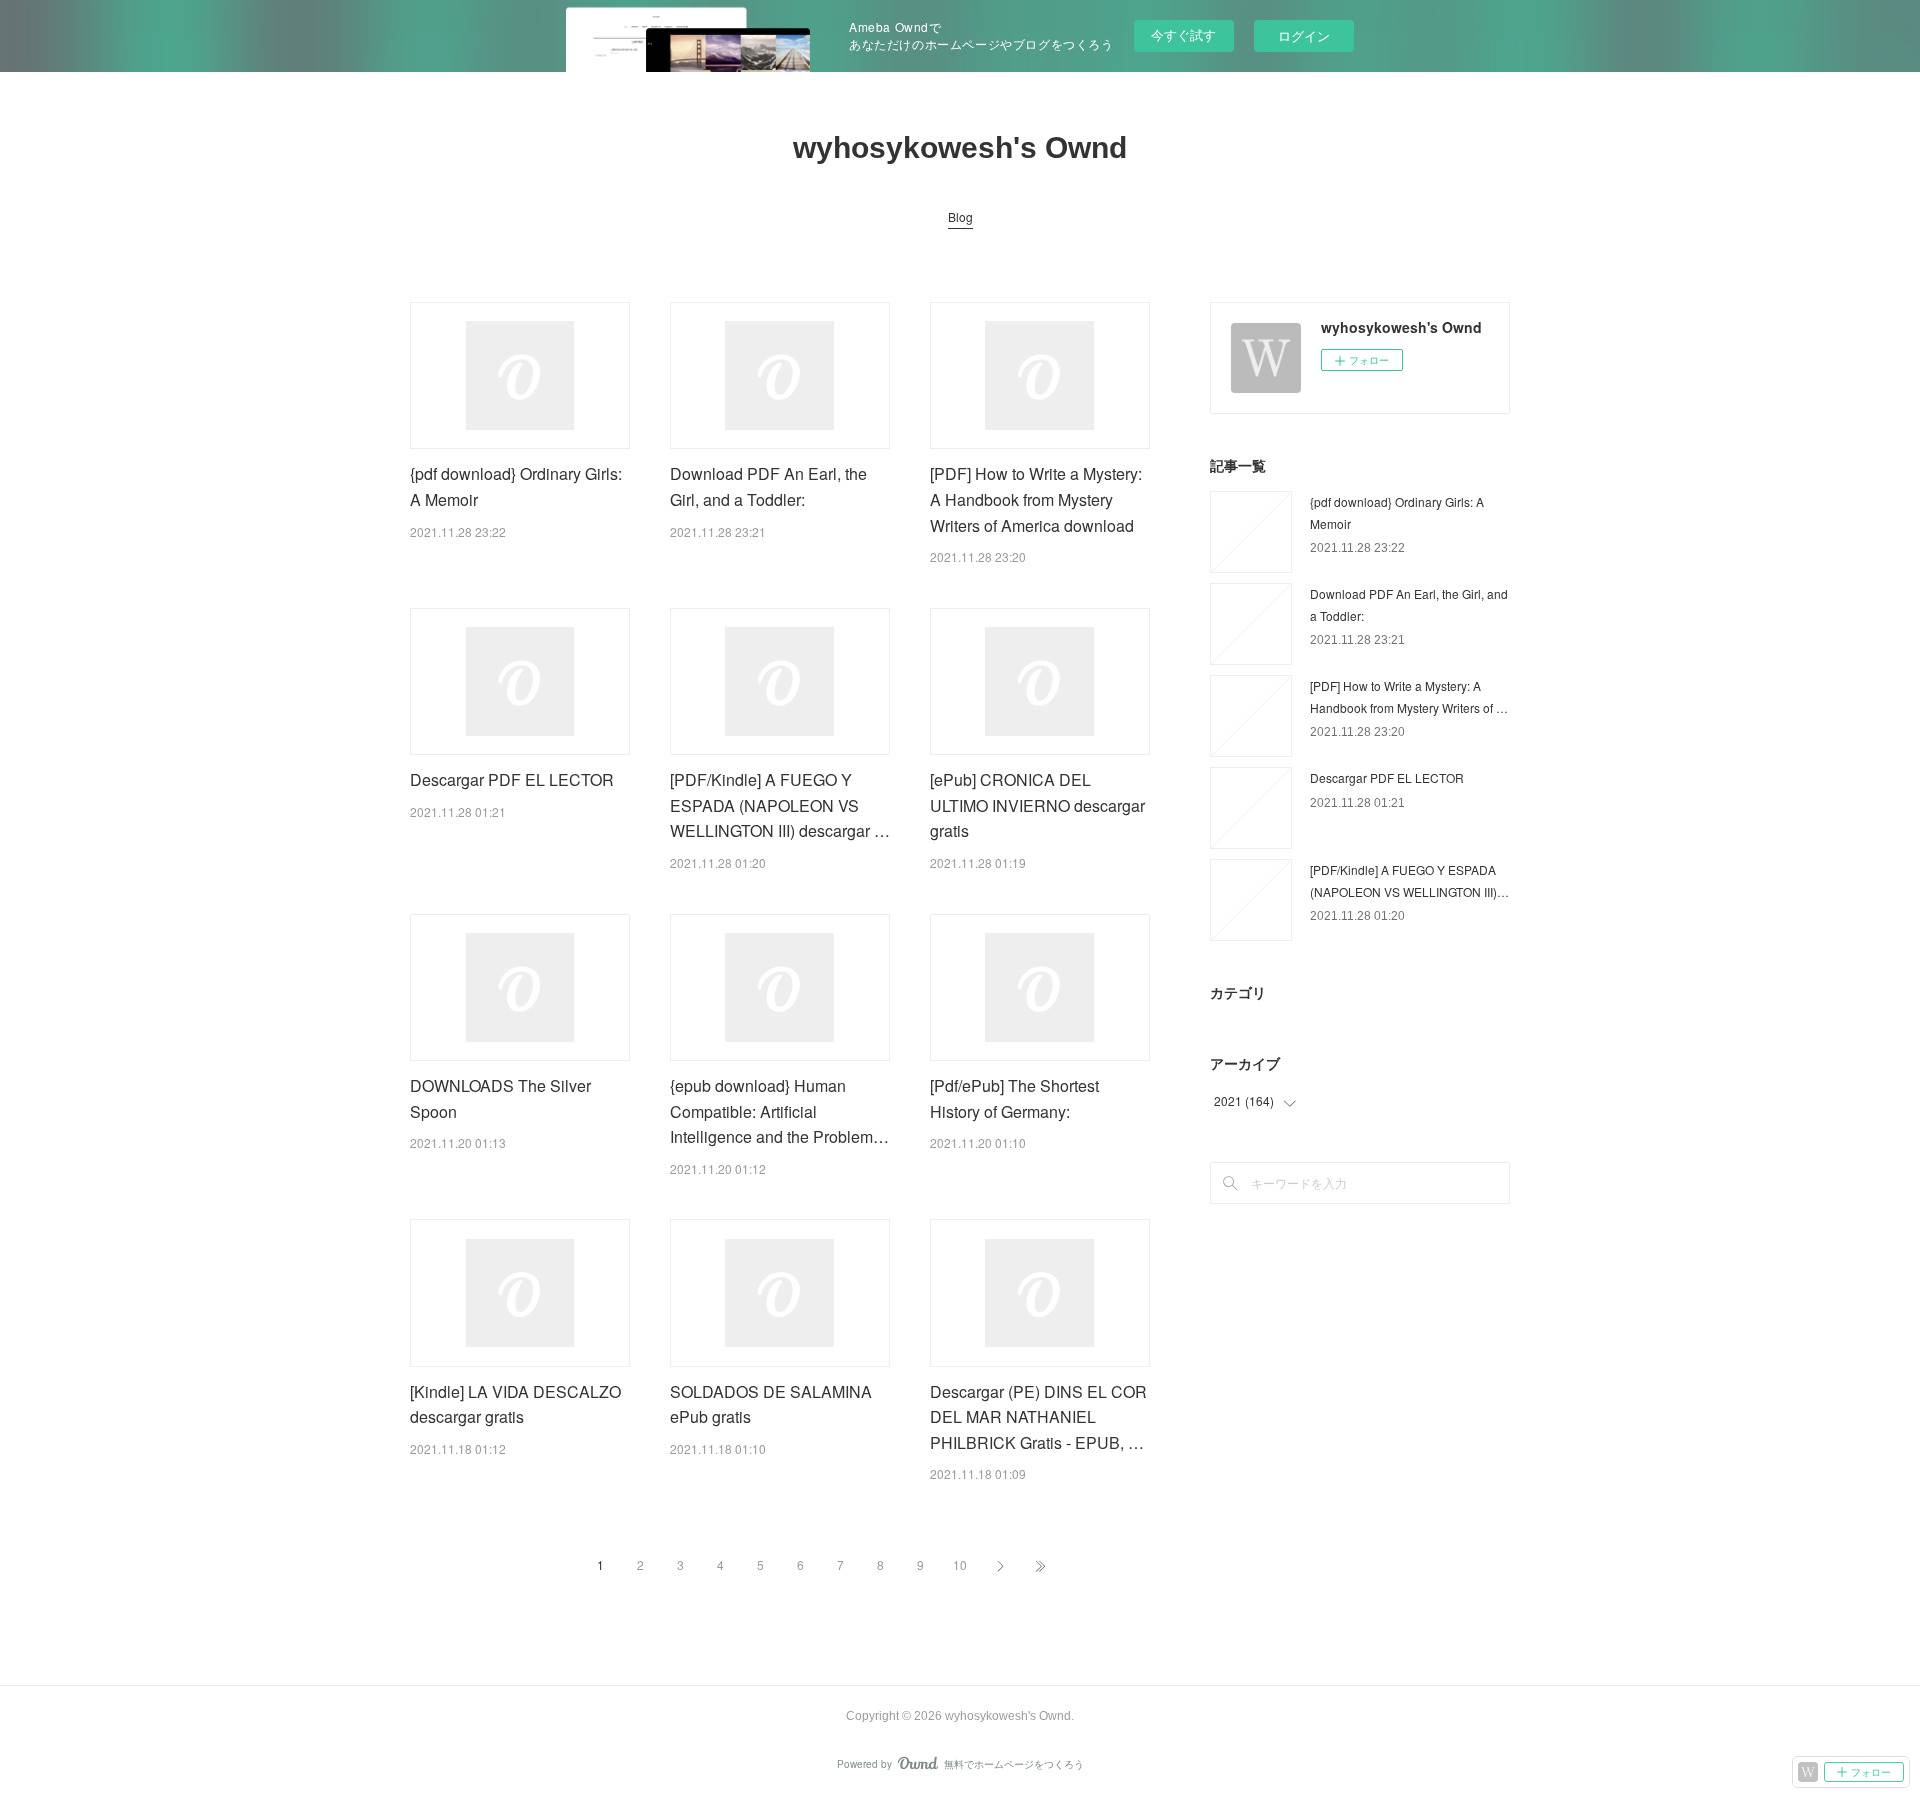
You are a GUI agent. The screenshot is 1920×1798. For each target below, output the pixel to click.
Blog (960, 216)
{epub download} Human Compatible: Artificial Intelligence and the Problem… (779, 1111)
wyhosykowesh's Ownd (960, 147)
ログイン (1304, 35)
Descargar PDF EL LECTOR (512, 779)
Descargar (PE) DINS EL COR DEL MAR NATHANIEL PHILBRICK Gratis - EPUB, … (1038, 1417)
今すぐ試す (1183, 34)
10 (960, 1564)
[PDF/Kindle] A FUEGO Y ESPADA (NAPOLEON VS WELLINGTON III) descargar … (780, 805)
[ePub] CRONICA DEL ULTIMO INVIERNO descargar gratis (1037, 805)
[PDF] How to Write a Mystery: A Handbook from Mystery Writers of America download (1036, 499)
